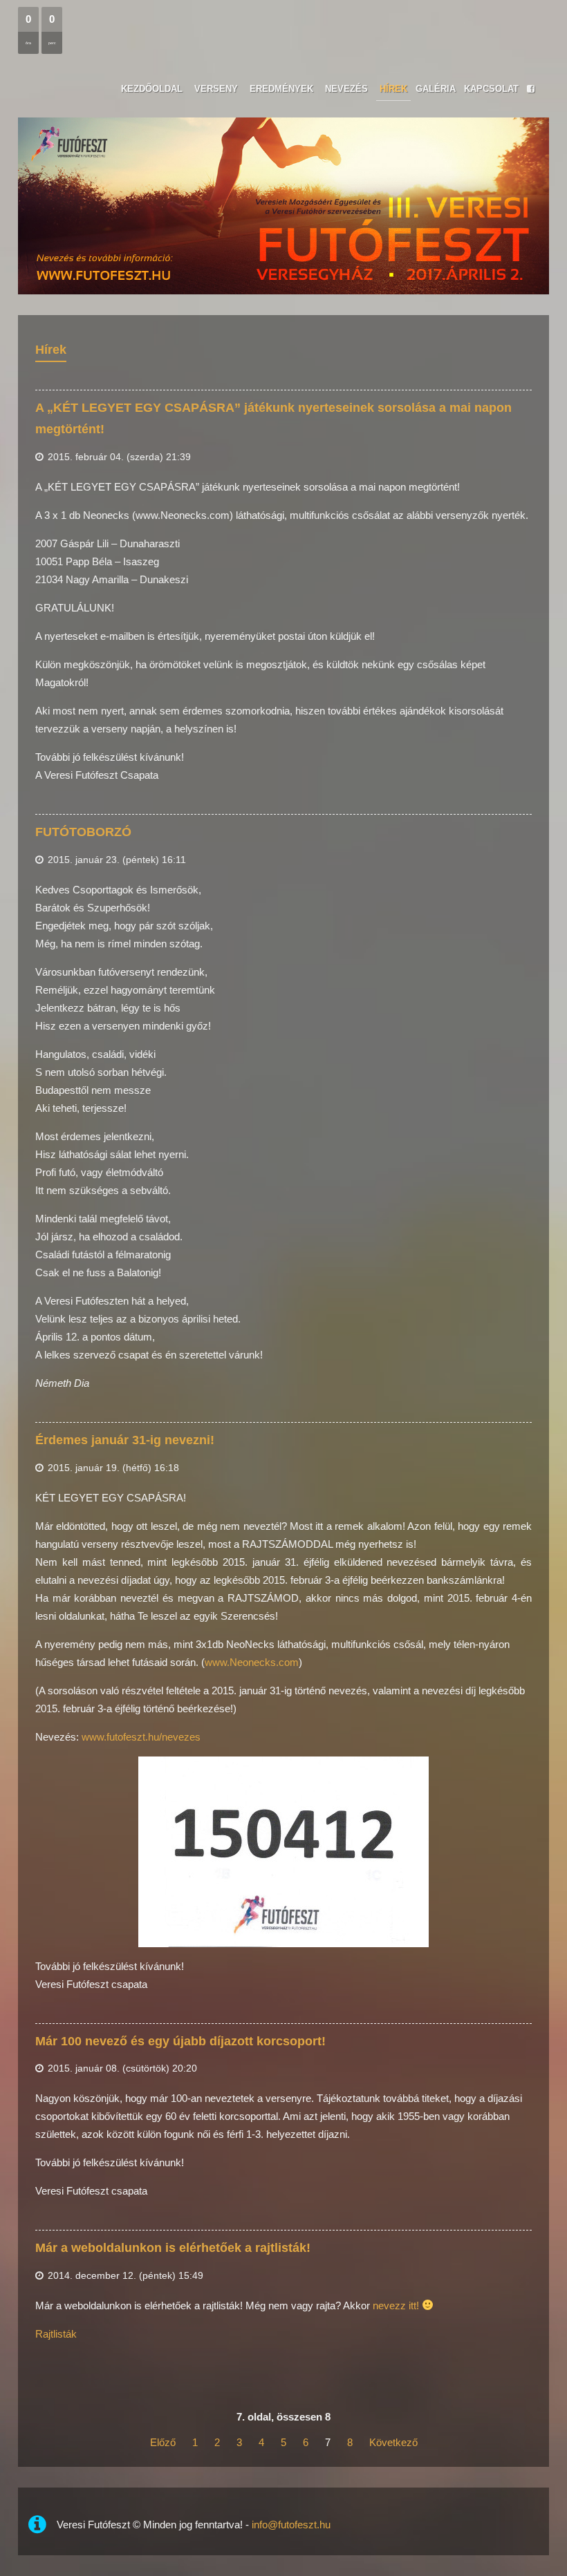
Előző (163, 2442)
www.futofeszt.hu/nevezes (141, 1737)
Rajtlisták (56, 2334)
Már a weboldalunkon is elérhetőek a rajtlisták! (173, 2248)
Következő (393, 2442)
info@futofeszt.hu (291, 2525)
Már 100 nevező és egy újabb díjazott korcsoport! (180, 2041)
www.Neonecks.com (252, 1662)
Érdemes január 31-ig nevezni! (125, 1440)
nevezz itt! (396, 2305)
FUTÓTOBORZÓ (83, 832)
